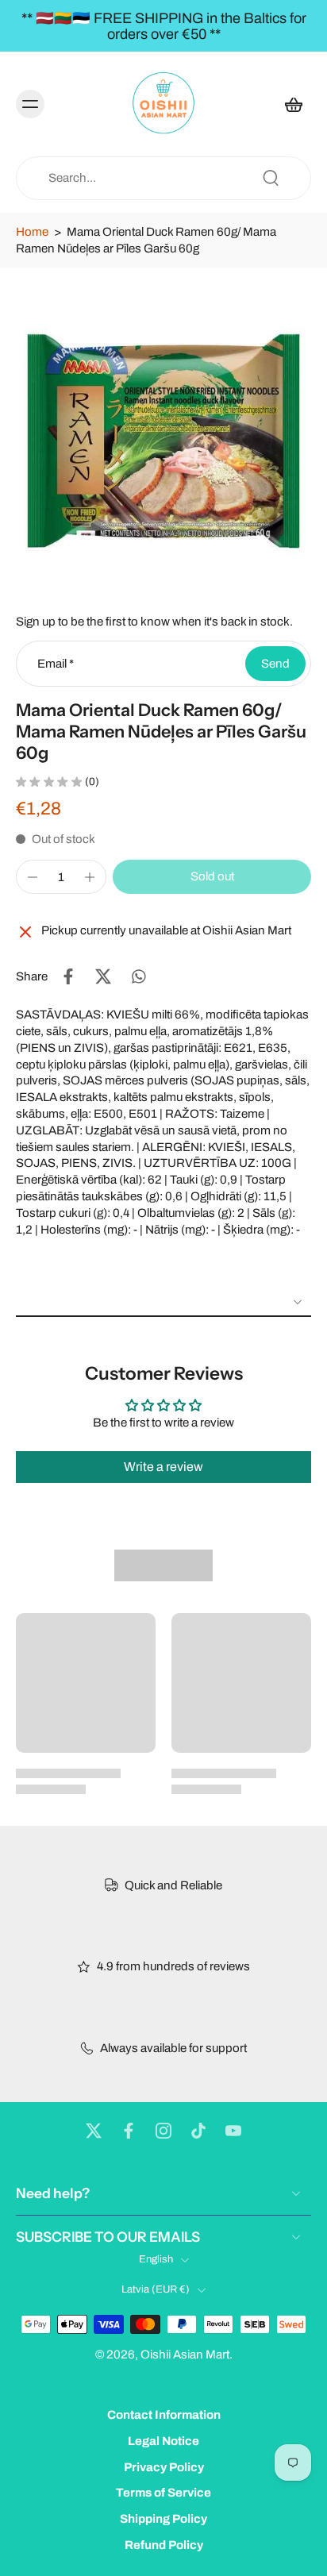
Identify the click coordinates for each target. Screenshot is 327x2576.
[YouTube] (233, 2131)
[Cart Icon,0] (294, 104)
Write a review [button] (163, 1467)
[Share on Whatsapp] (138, 976)
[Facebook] (129, 2131)
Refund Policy (164, 2545)
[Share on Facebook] (68, 976)
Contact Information (164, 2415)
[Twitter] (94, 2131)
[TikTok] (198, 2131)
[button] (212, 877)
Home (32, 232)
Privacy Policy (164, 2467)
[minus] (33, 877)
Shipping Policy (163, 2520)
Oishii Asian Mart (185, 2355)
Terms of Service (163, 2493)
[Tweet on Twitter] (103, 976)
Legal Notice (163, 2441)
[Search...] (271, 178)
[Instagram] (163, 2131)
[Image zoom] (163, 427)
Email (56, 664)
